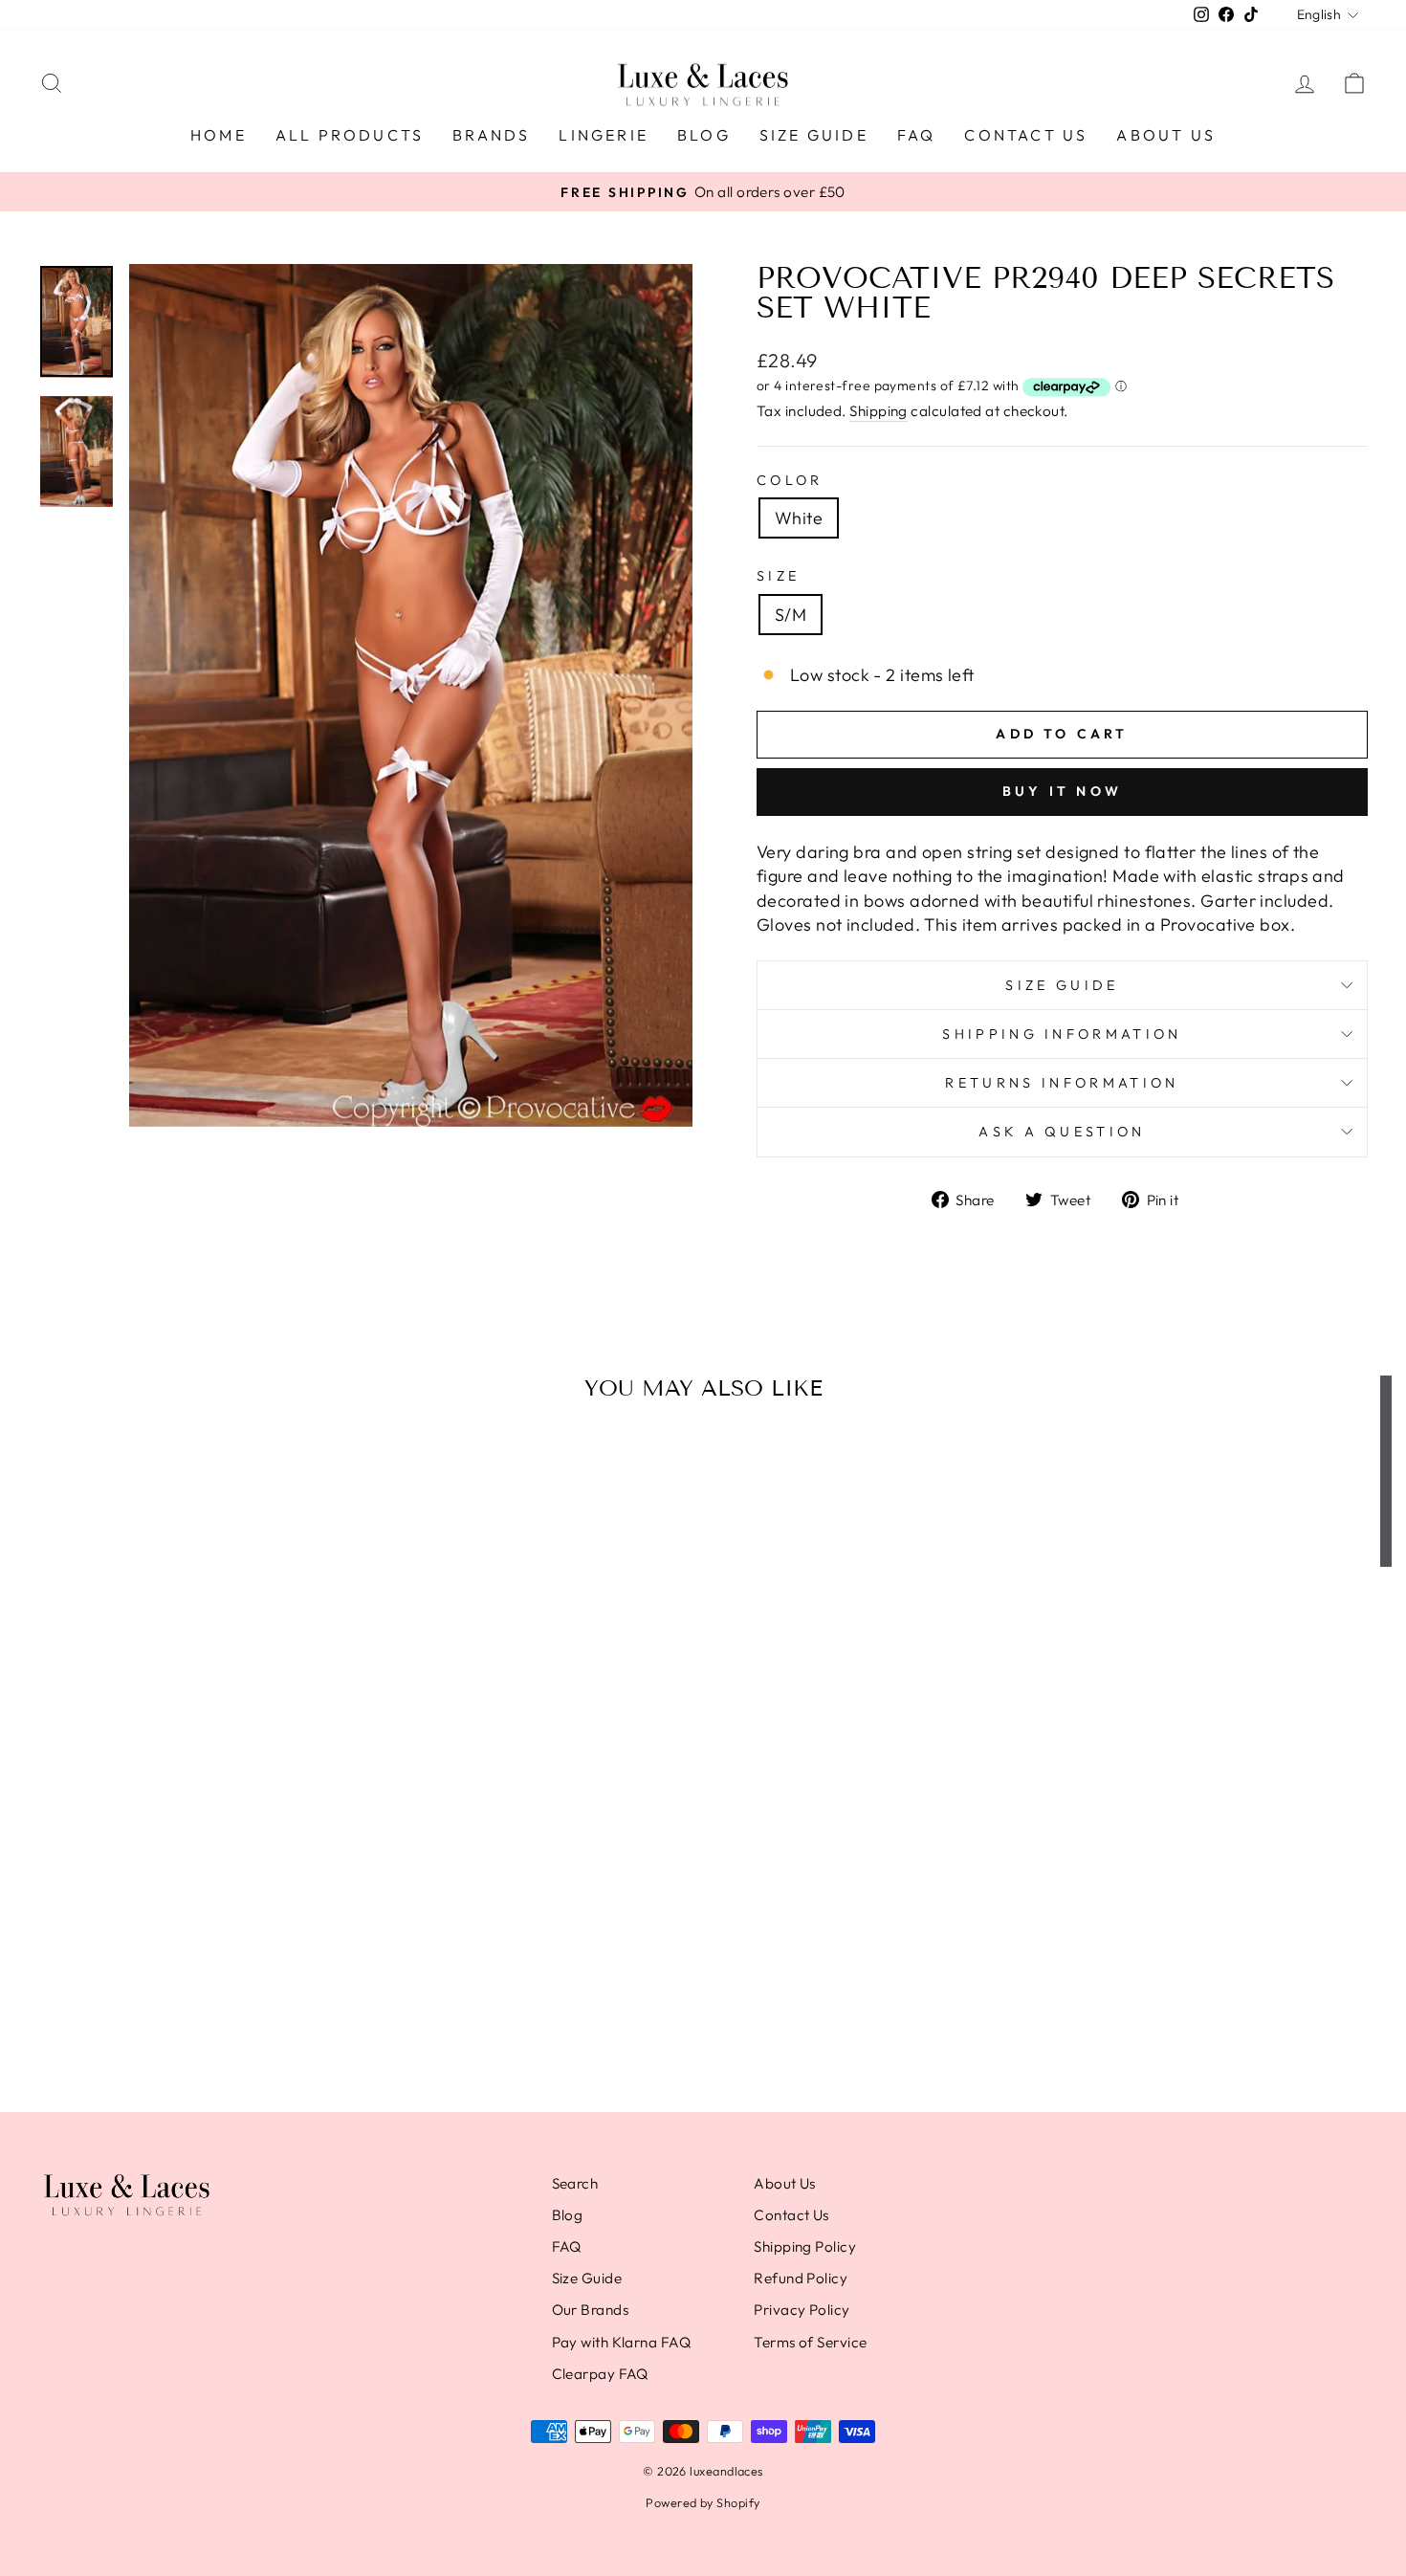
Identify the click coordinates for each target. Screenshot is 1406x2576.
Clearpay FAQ (600, 2374)
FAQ (917, 135)
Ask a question (1062, 1132)
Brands (491, 135)
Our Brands (591, 2310)
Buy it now (1062, 791)
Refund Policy (801, 2278)
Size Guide (814, 135)
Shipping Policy (805, 2246)
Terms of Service (810, 2342)
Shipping (879, 411)
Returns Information (1062, 1083)
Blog (704, 135)
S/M (791, 615)
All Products (350, 135)
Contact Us (1026, 135)
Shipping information (1062, 1034)
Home (219, 135)
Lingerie (604, 135)
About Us (1166, 135)
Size (778, 576)
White (799, 518)
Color (790, 480)
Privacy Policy (802, 2310)
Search (575, 2183)
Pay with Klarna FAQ (622, 2342)
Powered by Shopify (703, 2502)
